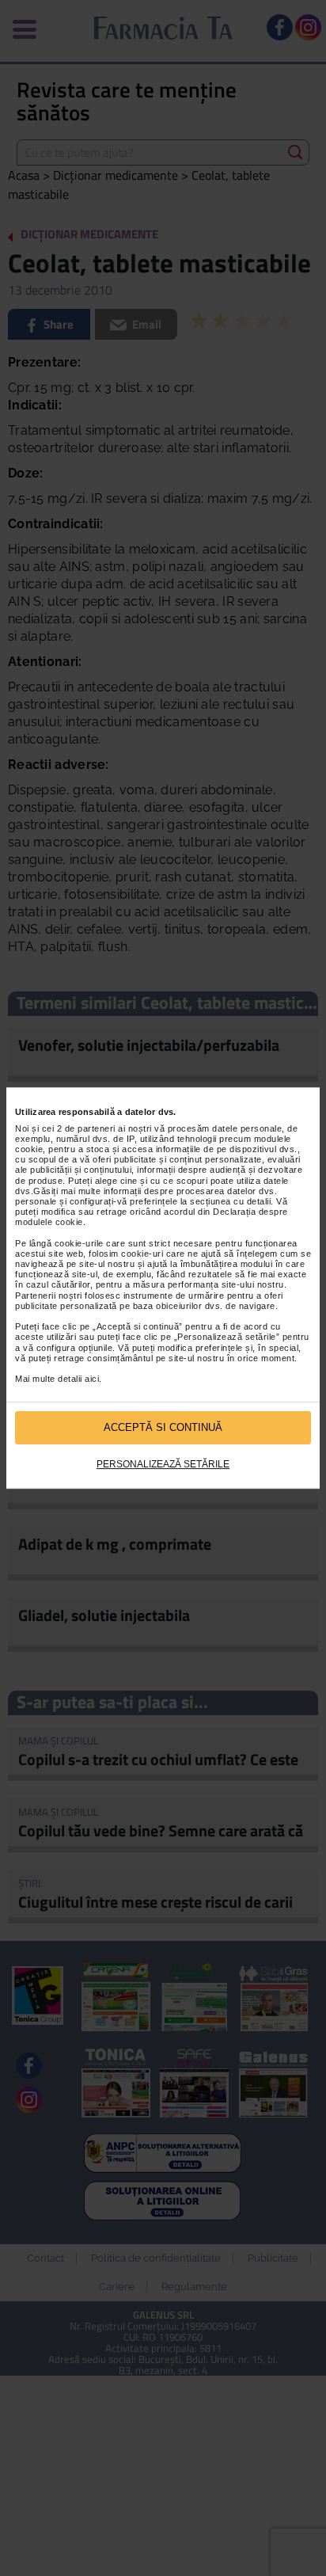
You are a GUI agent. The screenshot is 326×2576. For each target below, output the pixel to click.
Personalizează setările (163, 1464)
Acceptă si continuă (163, 1427)
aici (92, 1379)
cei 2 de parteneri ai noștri (97, 1128)
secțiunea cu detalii (230, 1201)
